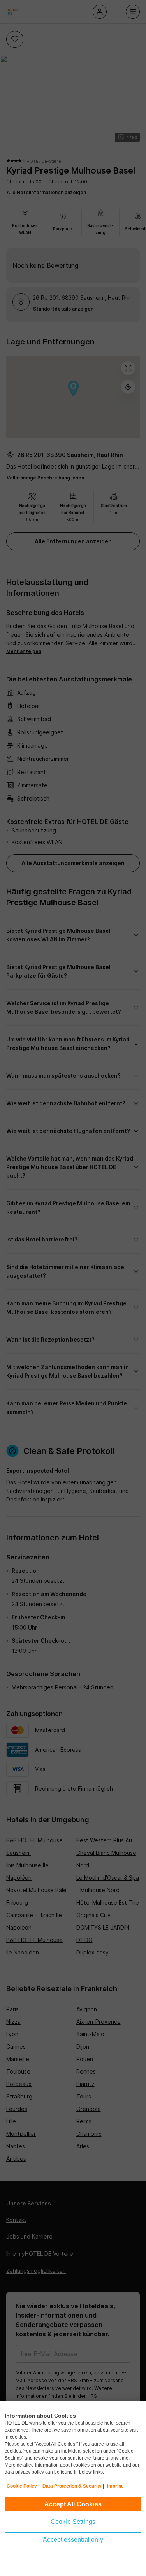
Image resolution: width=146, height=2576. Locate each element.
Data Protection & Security (72, 2486)
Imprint (115, 2486)
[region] (73, 2488)
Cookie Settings (73, 2522)
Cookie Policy (22, 2486)
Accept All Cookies (73, 2504)
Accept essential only (73, 2540)
